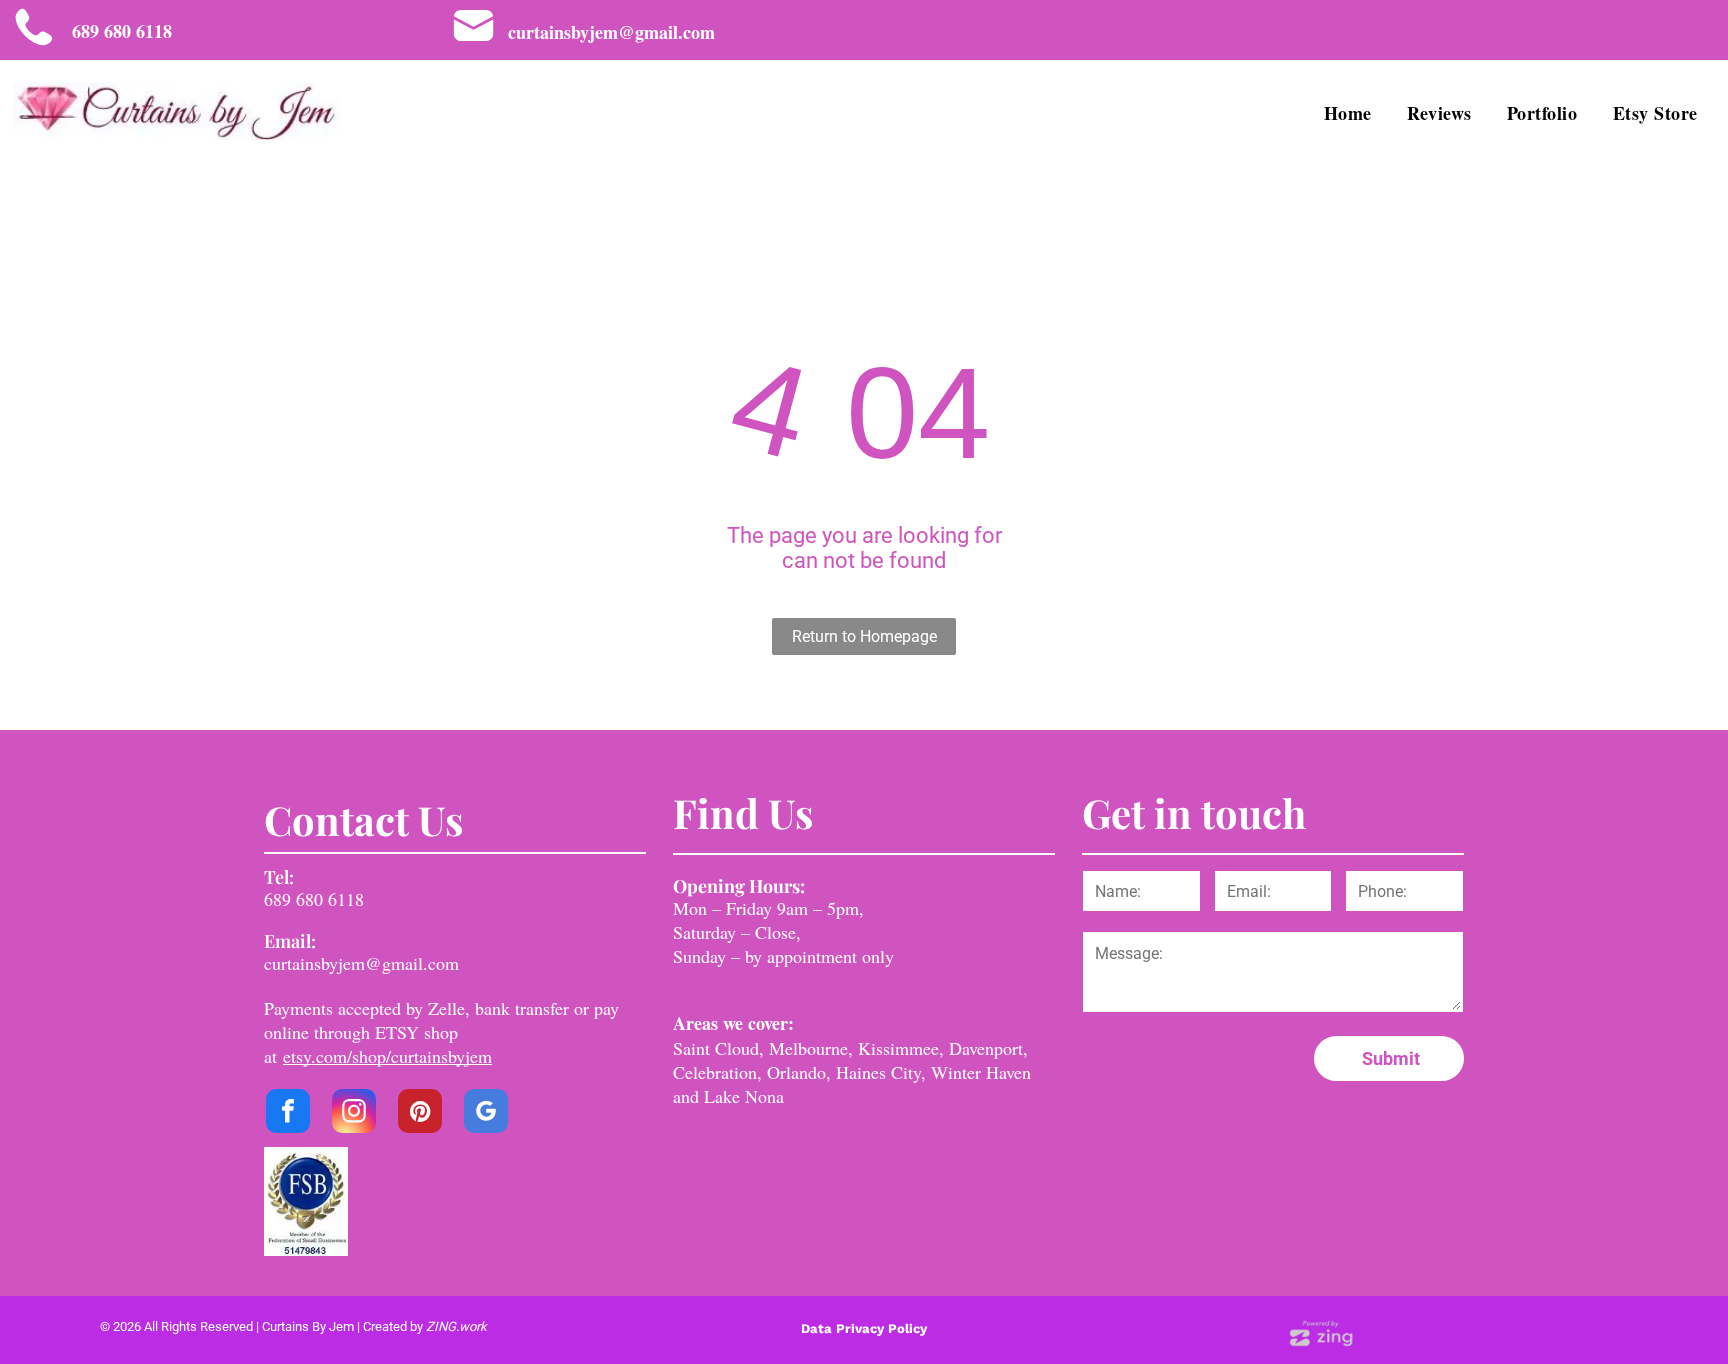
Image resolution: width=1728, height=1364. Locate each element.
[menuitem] (1350, 112)
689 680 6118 (314, 899)
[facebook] (288, 1113)
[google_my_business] (486, 1113)
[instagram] (354, 1113)
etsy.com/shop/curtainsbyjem (387, 1056)
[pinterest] (420, 1113)
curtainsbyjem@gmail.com (361, 963)
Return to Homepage (864, 636)
